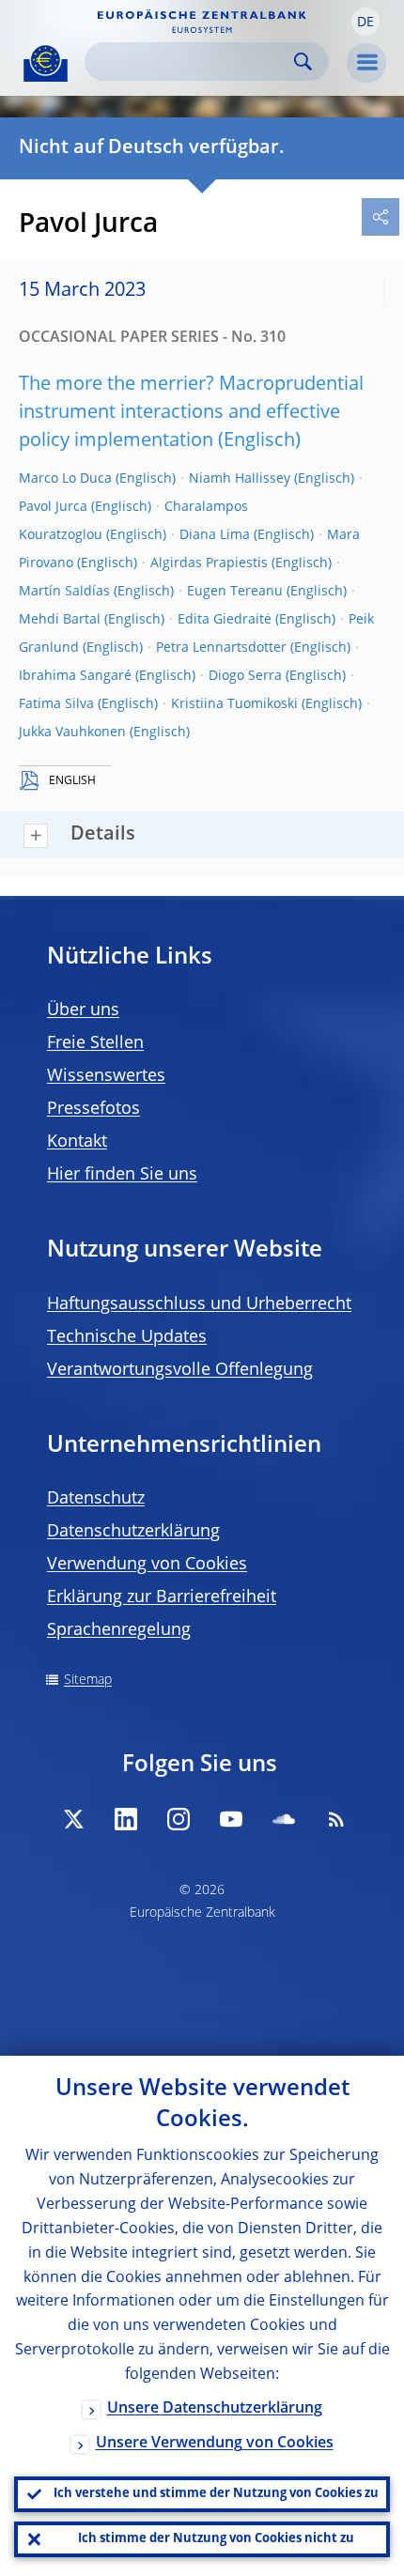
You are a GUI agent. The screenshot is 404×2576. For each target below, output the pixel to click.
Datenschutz (96, 1499)
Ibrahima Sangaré (75, 676)
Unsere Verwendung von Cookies (215, 2444)
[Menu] (366, 63)
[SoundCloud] (284, 1819)
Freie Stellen (95, 1043)
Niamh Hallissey (240, 479)
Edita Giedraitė (225, 620)
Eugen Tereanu (235, 592)
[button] (365, 22)
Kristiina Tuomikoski (234, 704)
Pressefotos (93, 1109)
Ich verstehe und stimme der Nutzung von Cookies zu (216, 2494)
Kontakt (77, 1142)
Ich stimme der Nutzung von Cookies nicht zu (216, 2539)
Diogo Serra (245, 676)
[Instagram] (179, 1819)
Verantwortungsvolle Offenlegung (180, 1370)
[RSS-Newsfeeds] (336, 1819)
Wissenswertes (106, 1076)
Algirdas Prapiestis (209, 563)
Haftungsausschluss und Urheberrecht (199, 1304)
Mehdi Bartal (60, 620)
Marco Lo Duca (65, 479)
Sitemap (88, 1680)
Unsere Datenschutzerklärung (215, 2409)
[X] (73, 1819)
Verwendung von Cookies (147, 1565)
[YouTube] (231, 1819)
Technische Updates (127, 1337)
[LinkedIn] (126, 1819)
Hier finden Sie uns (122, 1175)
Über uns (83, 1010)
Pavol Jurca (53, 507)
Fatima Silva (56, 704)
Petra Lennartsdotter (221, 648)
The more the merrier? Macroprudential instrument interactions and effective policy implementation (191, 413)
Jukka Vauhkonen (72, 733)
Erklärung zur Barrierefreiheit (162, 1597)
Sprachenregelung (119, 1630)
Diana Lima (215, 535)
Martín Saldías (64, 592)
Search (303, 62)
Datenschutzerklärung (133, 1532)
